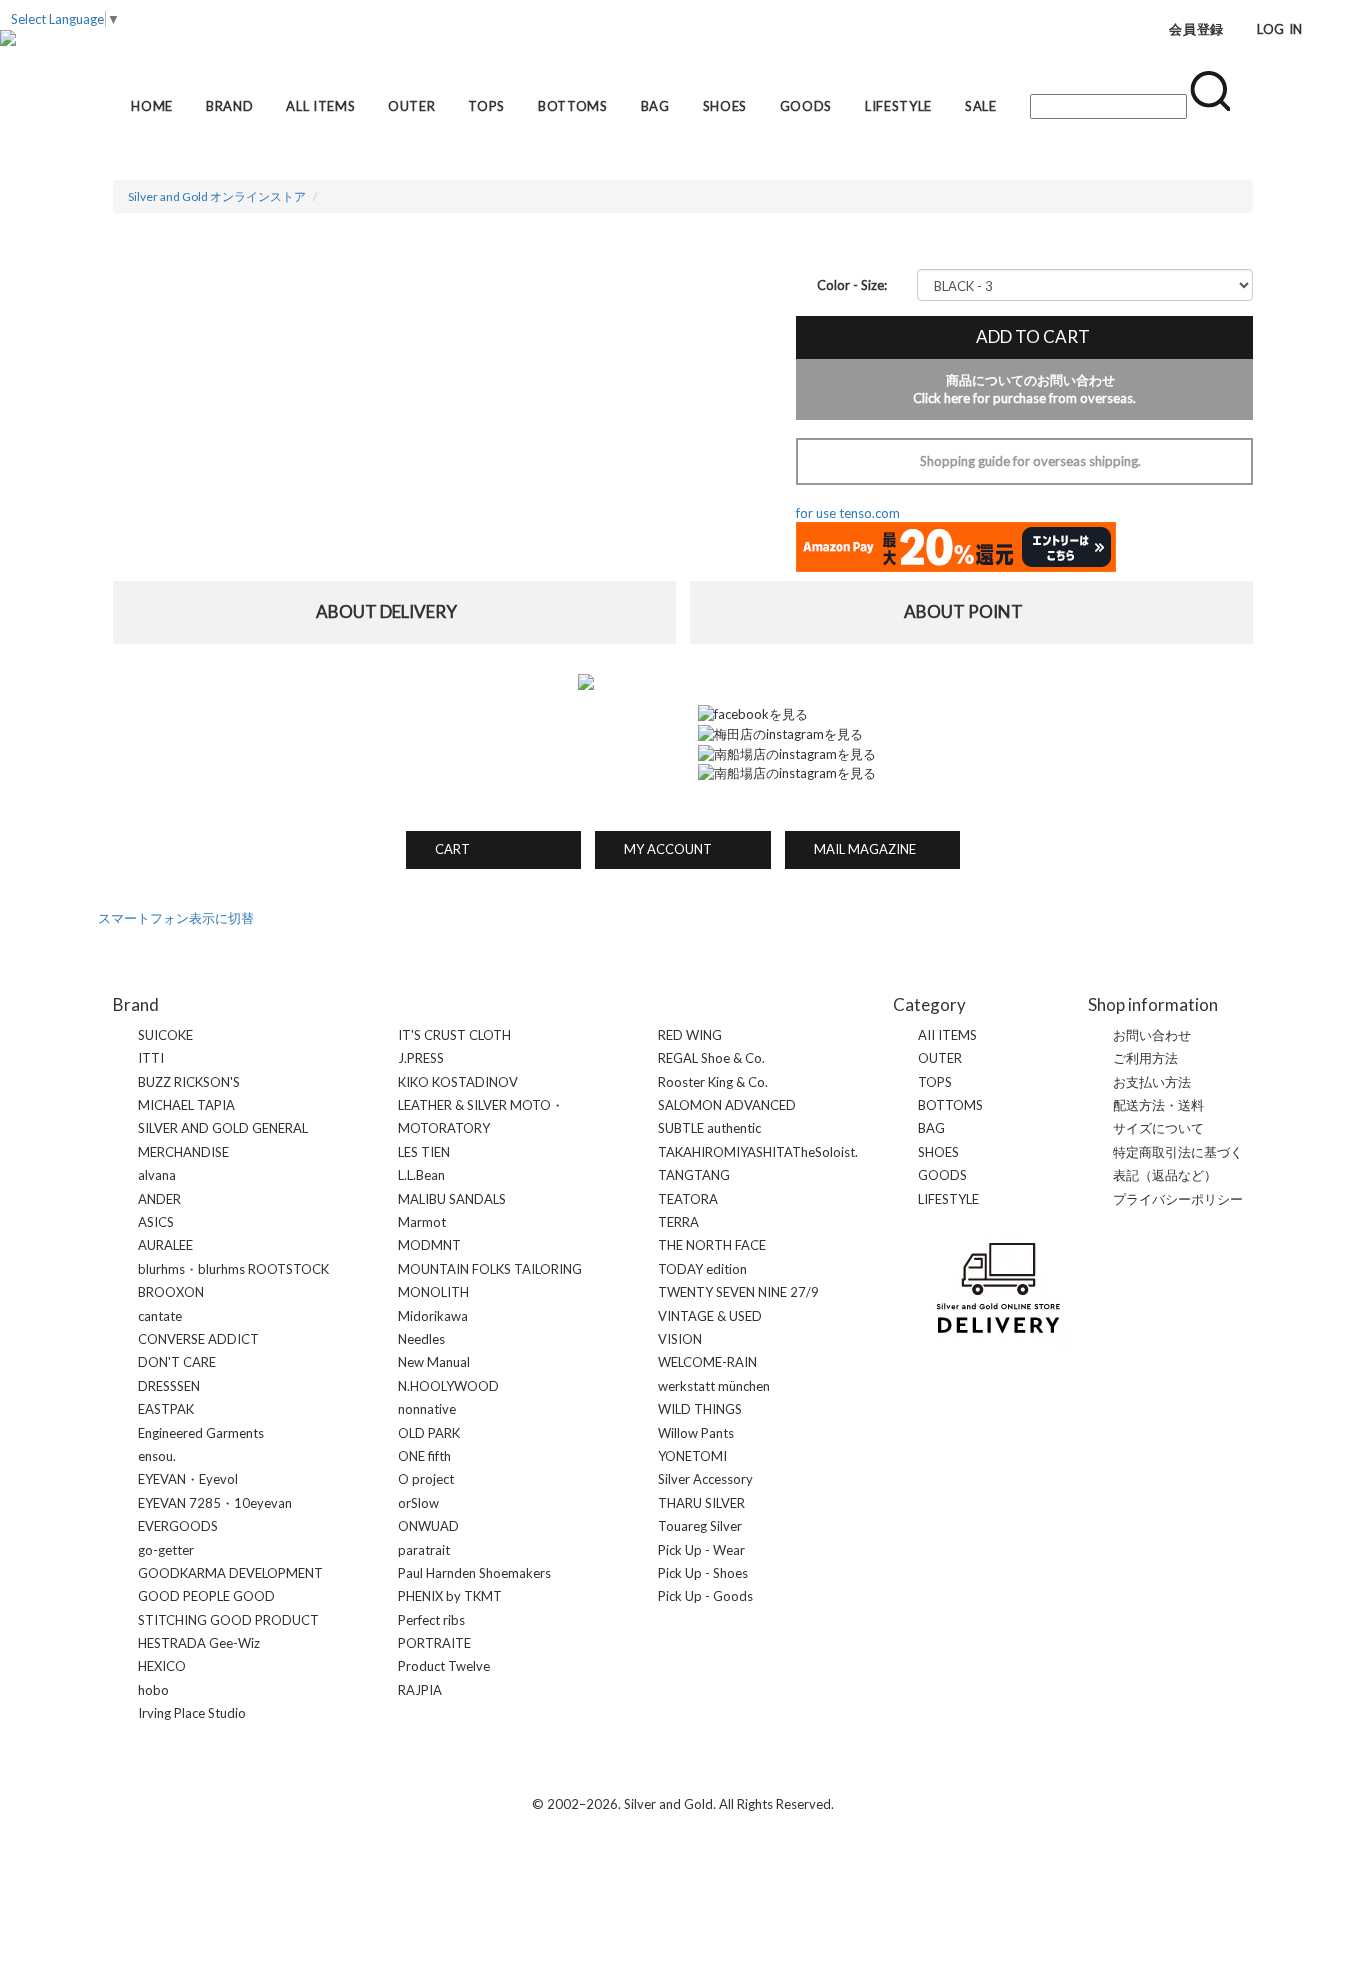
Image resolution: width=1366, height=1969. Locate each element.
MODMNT (429, 1245)
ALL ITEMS (320, 106)
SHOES (725, 106)
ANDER (159, 1199)
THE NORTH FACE (712, 1245)
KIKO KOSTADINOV (458, 1082)
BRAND (229, 106)
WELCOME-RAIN (707, 1362)
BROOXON (171, 1292)
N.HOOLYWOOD (448, 1386)
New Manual (434, 1362)
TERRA (678, 1222)
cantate (160, 1316)
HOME (152, 106)
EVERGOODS (178, 1526)
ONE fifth (424, 1456)
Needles (421, 1339)
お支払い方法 (1152, 1082)
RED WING (690, 1035)
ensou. (157, 1456)
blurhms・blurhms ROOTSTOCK (233, 1269)
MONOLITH (433, 1292)
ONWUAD (428, 1526)
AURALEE (165, 1245)
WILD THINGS (700, 1409)
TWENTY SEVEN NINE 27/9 (738, 1292)
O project (426, 1479)
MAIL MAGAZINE (858, 849)
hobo (153, 1690)
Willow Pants (696, 1433)
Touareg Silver (700, 1526)
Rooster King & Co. (713, 1082)
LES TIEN (424, 1152)
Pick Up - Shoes (703, 1573)
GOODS (806, 106)
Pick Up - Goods (705, 1596)
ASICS (156, 1222)
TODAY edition (702, 1269)
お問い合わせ (1152, 1035)
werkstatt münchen (714, 1386)
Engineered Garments (201, 1433)
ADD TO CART (1024, 336)
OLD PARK (429, 1433)
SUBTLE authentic (709, 1128)
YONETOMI (692, 1456)
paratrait (424, 1550)
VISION (680, 1339)
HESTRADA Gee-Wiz (199, 1643)
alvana (157, 1175)
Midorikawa (433, 1316)
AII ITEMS (947, 1035)
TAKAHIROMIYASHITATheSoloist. (758, 1152)
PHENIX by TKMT (450, 1596)
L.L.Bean (421, 1175)
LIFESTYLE (898, 106)
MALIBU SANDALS (452, 1199)
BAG (655, 106)
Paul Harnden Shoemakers (474, 1573)
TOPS (486, 106)
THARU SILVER (701, 1503)
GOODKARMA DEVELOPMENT (230, 1573)
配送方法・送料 (1158, 1105)
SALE (981, 106)
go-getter (166, 1550)
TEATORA (688, 1199)
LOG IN (1280, 29)
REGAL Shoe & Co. (711, 1058)
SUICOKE (165, 1035)
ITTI (151, 1058)
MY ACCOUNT (661, 849)
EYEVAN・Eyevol (188, 1479)
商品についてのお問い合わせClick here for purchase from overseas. (1024, 389)
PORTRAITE (434, 1643)
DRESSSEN (169, 1386)
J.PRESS (421, 1058)
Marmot (422, 1222)
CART (446, 849)
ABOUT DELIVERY (395, 611)
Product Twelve (444, 1666)
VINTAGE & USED (710, 1316)
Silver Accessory (705, 1479)
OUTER (411, 106)
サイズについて (1158, 1128)
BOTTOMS (573, 106)
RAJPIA (420, 1690)
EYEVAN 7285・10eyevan (215, 1503)
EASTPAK (166, 1409)
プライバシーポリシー (1178, 1199)
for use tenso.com (848, 513)
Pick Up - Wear (701, 1550)
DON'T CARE (177, 1362)
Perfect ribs (431, 1620)
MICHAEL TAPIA (186, 1105)
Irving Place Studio (192, 1713)
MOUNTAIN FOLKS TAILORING (490, 1269)
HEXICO (162, 1666)
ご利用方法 (1145, 1058)
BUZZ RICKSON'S (189, 1082)
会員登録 (1196, 29)
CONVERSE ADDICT (198, 1339)
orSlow (418, 1503)
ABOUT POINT (972, 611)
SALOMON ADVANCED (727, 1105)
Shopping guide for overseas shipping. (1024, 461)
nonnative (427, 1409)
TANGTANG (694, 1175)
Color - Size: (852, 285)
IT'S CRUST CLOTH (454, 1035)
